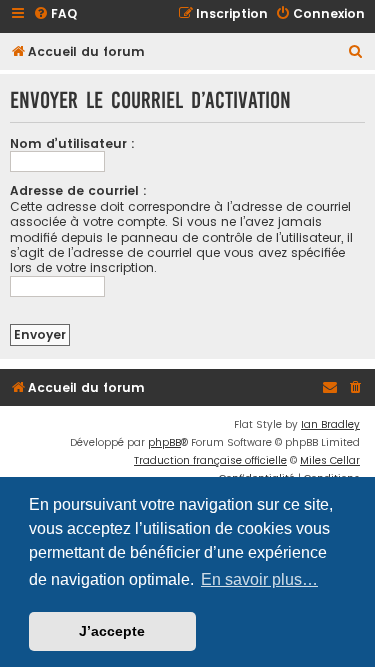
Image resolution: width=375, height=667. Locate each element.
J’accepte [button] (112, 631)
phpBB (164, 442)
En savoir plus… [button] (259, 579)
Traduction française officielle (210, 460)
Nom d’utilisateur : (72, 143)
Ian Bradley (330, 424)
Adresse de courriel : (78, 190)
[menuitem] (55, 14)
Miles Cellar (330, 460)
